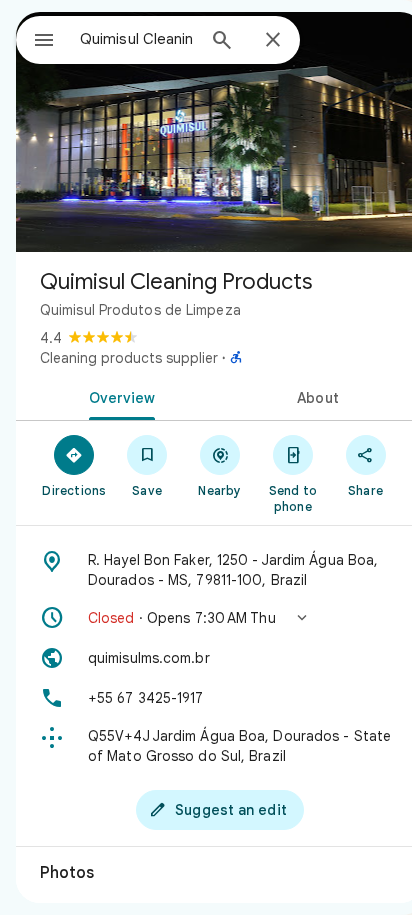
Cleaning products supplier (129, 358)
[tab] (118, 396)
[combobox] (137, 39)
